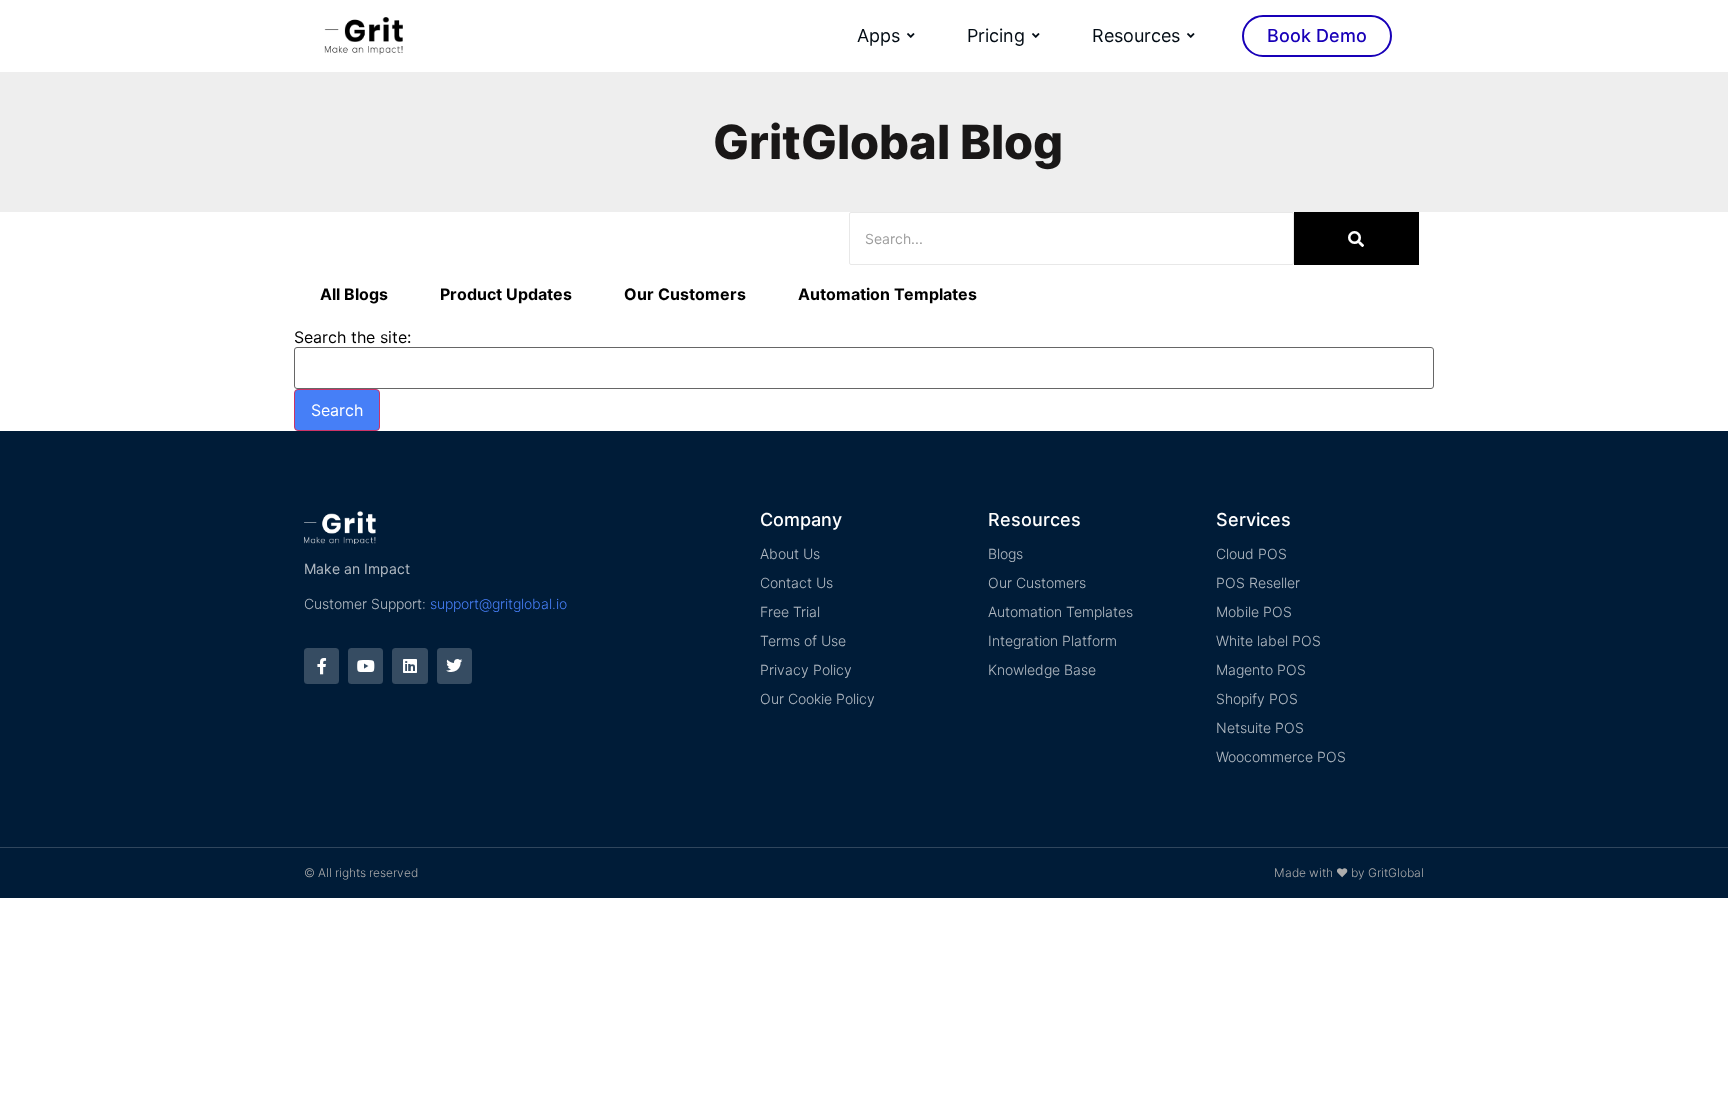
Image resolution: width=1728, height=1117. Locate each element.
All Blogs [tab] (354, 294)
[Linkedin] (409, 665)
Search (337, 410)
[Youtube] (365, 665)
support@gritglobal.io (498, 603)
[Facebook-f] (321, 665)
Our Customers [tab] (685, 294)
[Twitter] (454, 665)
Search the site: (352, 337)
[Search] (1356, 238)
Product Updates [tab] (506, 294)
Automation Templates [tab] (887, 294)
